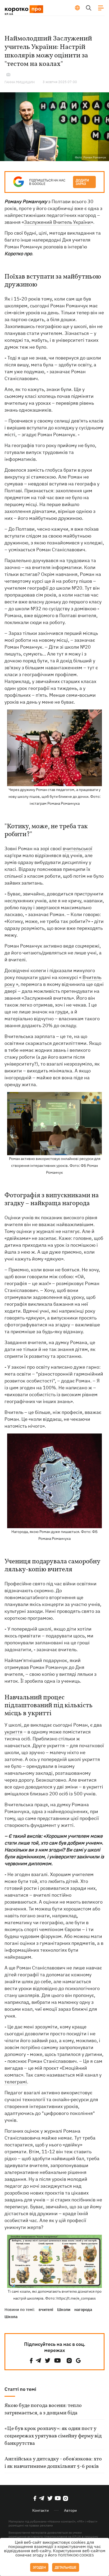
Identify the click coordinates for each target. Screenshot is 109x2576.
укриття (13, 1732)
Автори (70, 2510)
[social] (31, 2361)
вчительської (78, 848)
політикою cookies (76, 2555)
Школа (11, 2317)
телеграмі (16, 2082)
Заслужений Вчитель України (57, 222)
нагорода (83, 2309)
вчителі (46, 2309)
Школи (64, 2309)
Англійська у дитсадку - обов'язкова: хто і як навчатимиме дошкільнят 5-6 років (53, 2463)
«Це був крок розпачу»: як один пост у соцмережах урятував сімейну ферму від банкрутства (53, 2436)
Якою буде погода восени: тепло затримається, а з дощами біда (43, 2409)
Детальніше (66, 2567)
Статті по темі (20, 2389)
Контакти (40, 2510)
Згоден (39, 2567)
